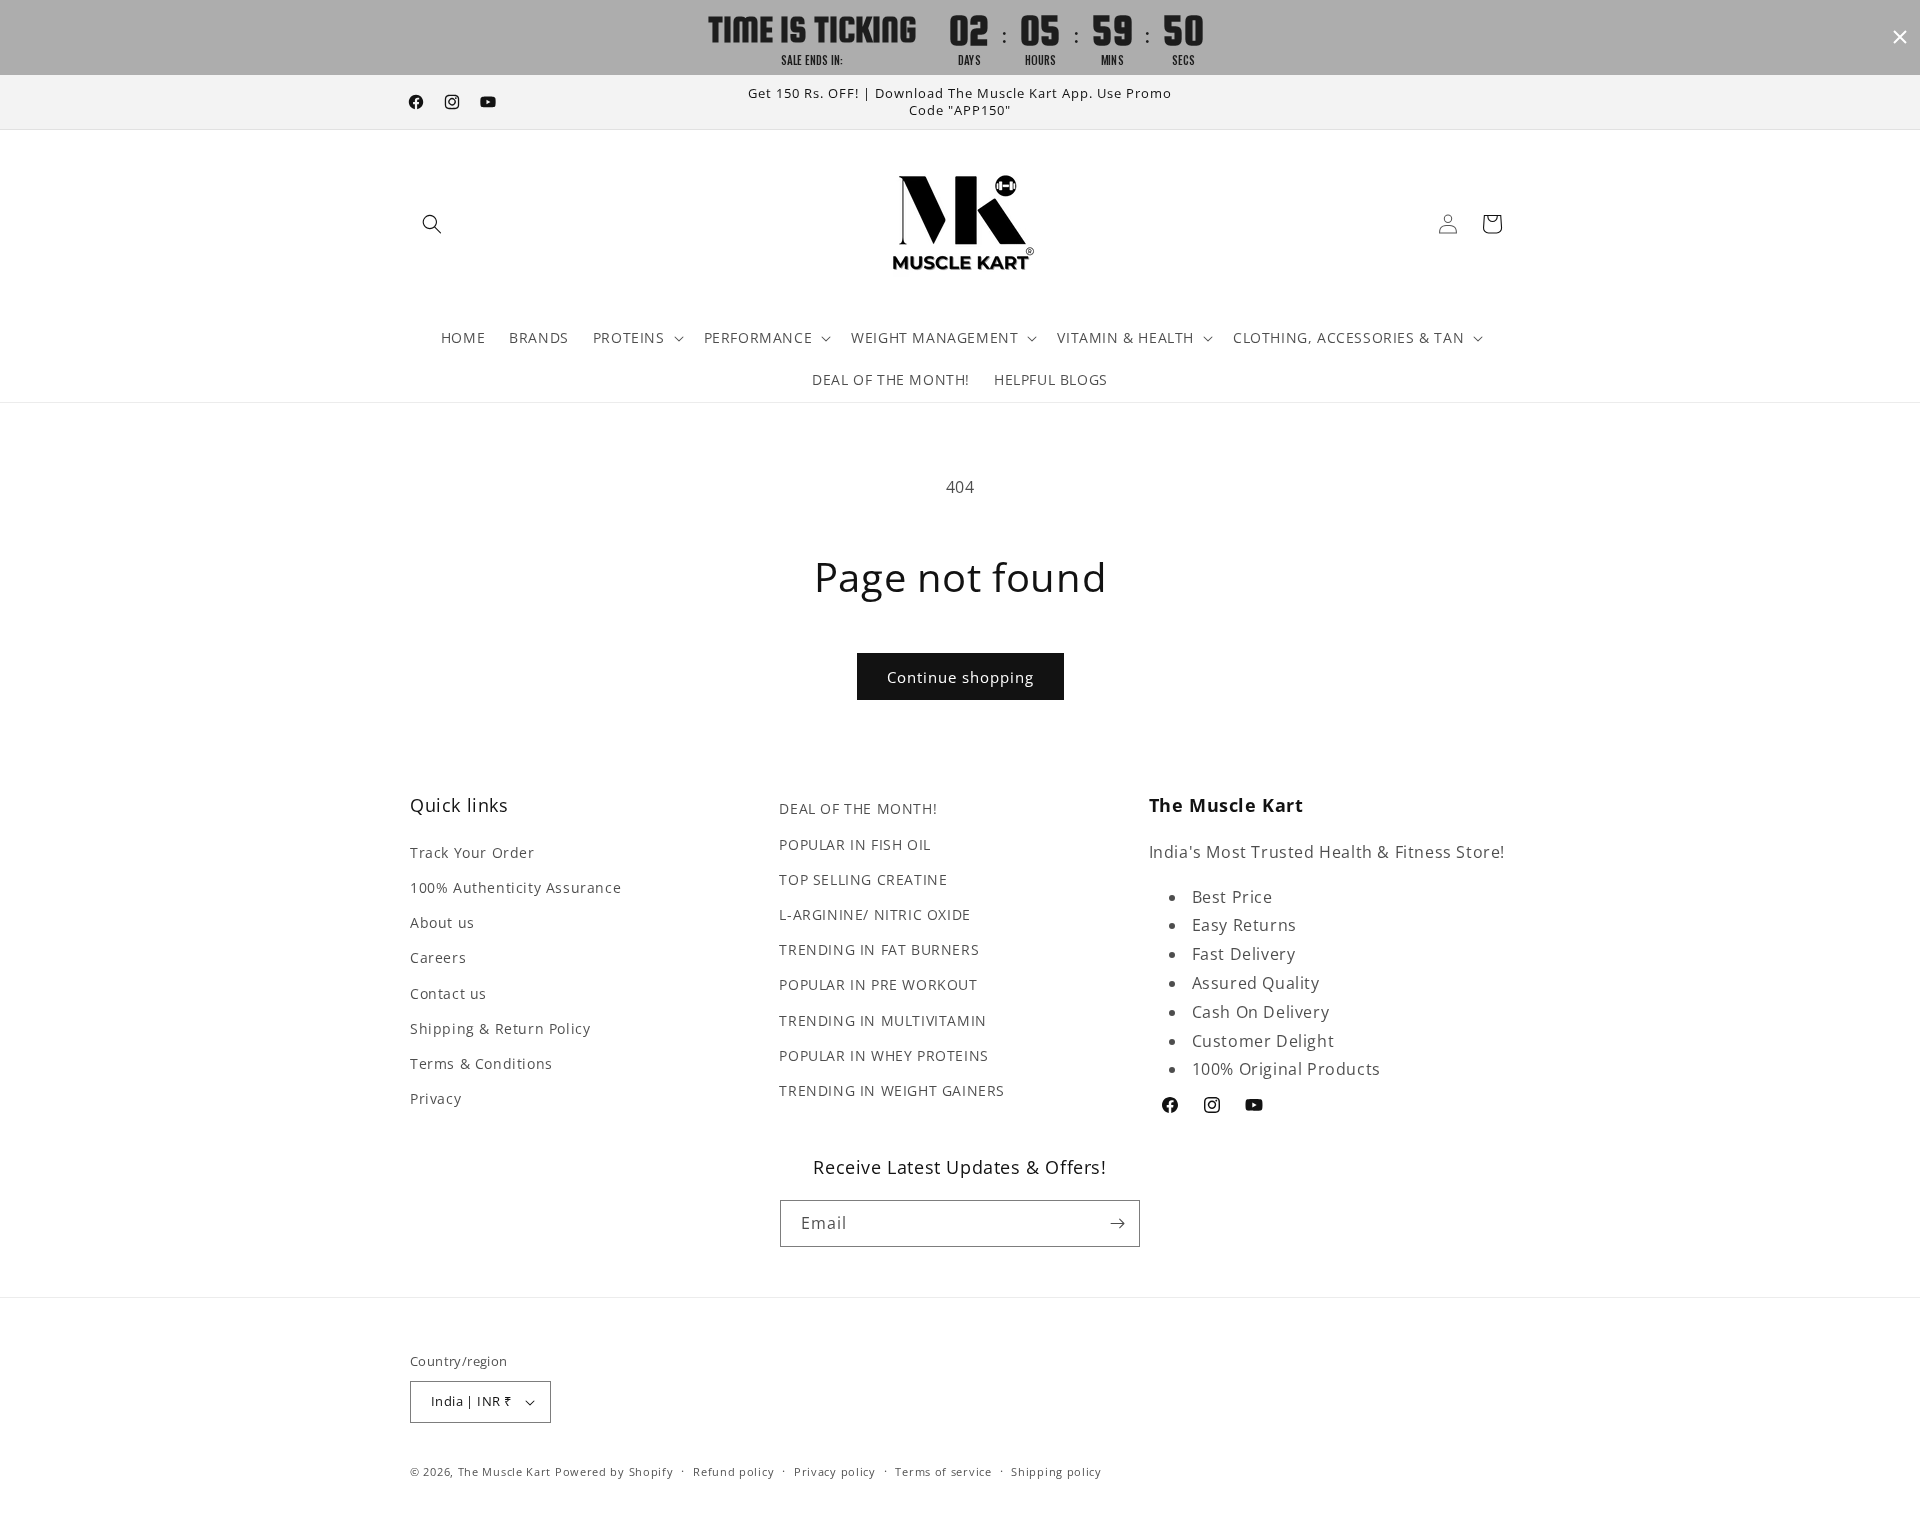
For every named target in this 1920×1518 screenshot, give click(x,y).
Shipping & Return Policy (500, 1028)
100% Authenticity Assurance (515, 887)
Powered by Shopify (614, 1471)
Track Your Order (472, 852)
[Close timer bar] (1900, 37)
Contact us (448, 993)
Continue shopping (960, 677)
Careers (438, 957)
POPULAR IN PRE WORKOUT (878, 984)
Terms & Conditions (481, 1063)
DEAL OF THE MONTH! (858, 808)
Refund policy (733, 1471)
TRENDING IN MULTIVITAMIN (882, 1020)
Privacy (435, 1098)
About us (442, 922)
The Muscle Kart (505, 1471)
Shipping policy (1056, 1471)
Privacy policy (835, 1471)
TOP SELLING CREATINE (863, 879)
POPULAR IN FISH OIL (854, 844)
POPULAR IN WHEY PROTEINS (883, 1055)
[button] (432, 224)
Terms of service (943, 1471)
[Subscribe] (1117, 1223)
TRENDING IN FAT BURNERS (879, 949)
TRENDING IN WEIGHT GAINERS (892, 1090)
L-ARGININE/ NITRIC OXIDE (874, 914)
